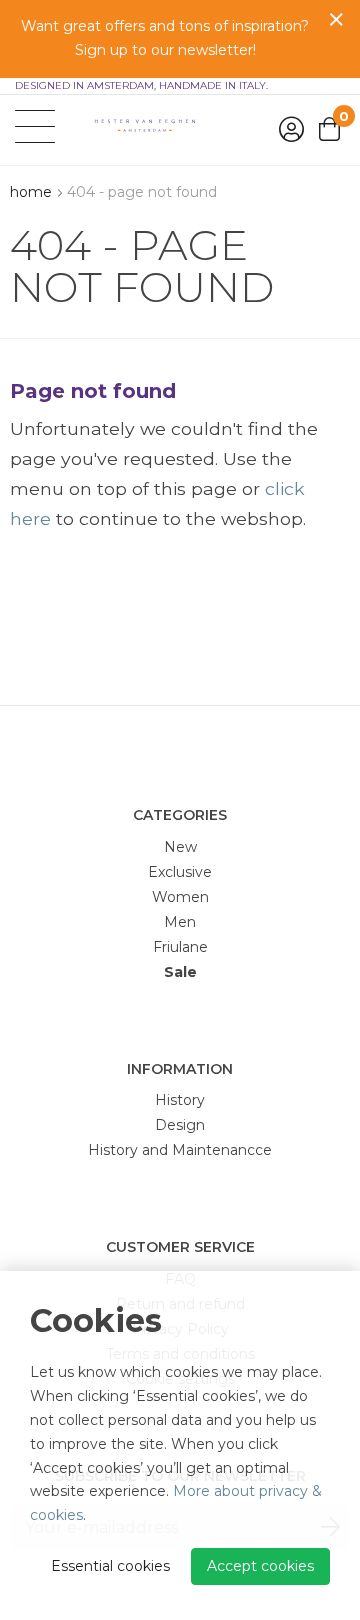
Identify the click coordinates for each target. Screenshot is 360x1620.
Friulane (180, 947)
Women (180, 897)
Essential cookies (110, 1566)
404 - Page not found (142, 192)
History (180, 1100)
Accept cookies (260, 1566)
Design (180, 1125)
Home (31, 192)
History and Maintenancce (180, 1150)
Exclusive (180, 872)
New (180, 847)
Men (180, 922)
